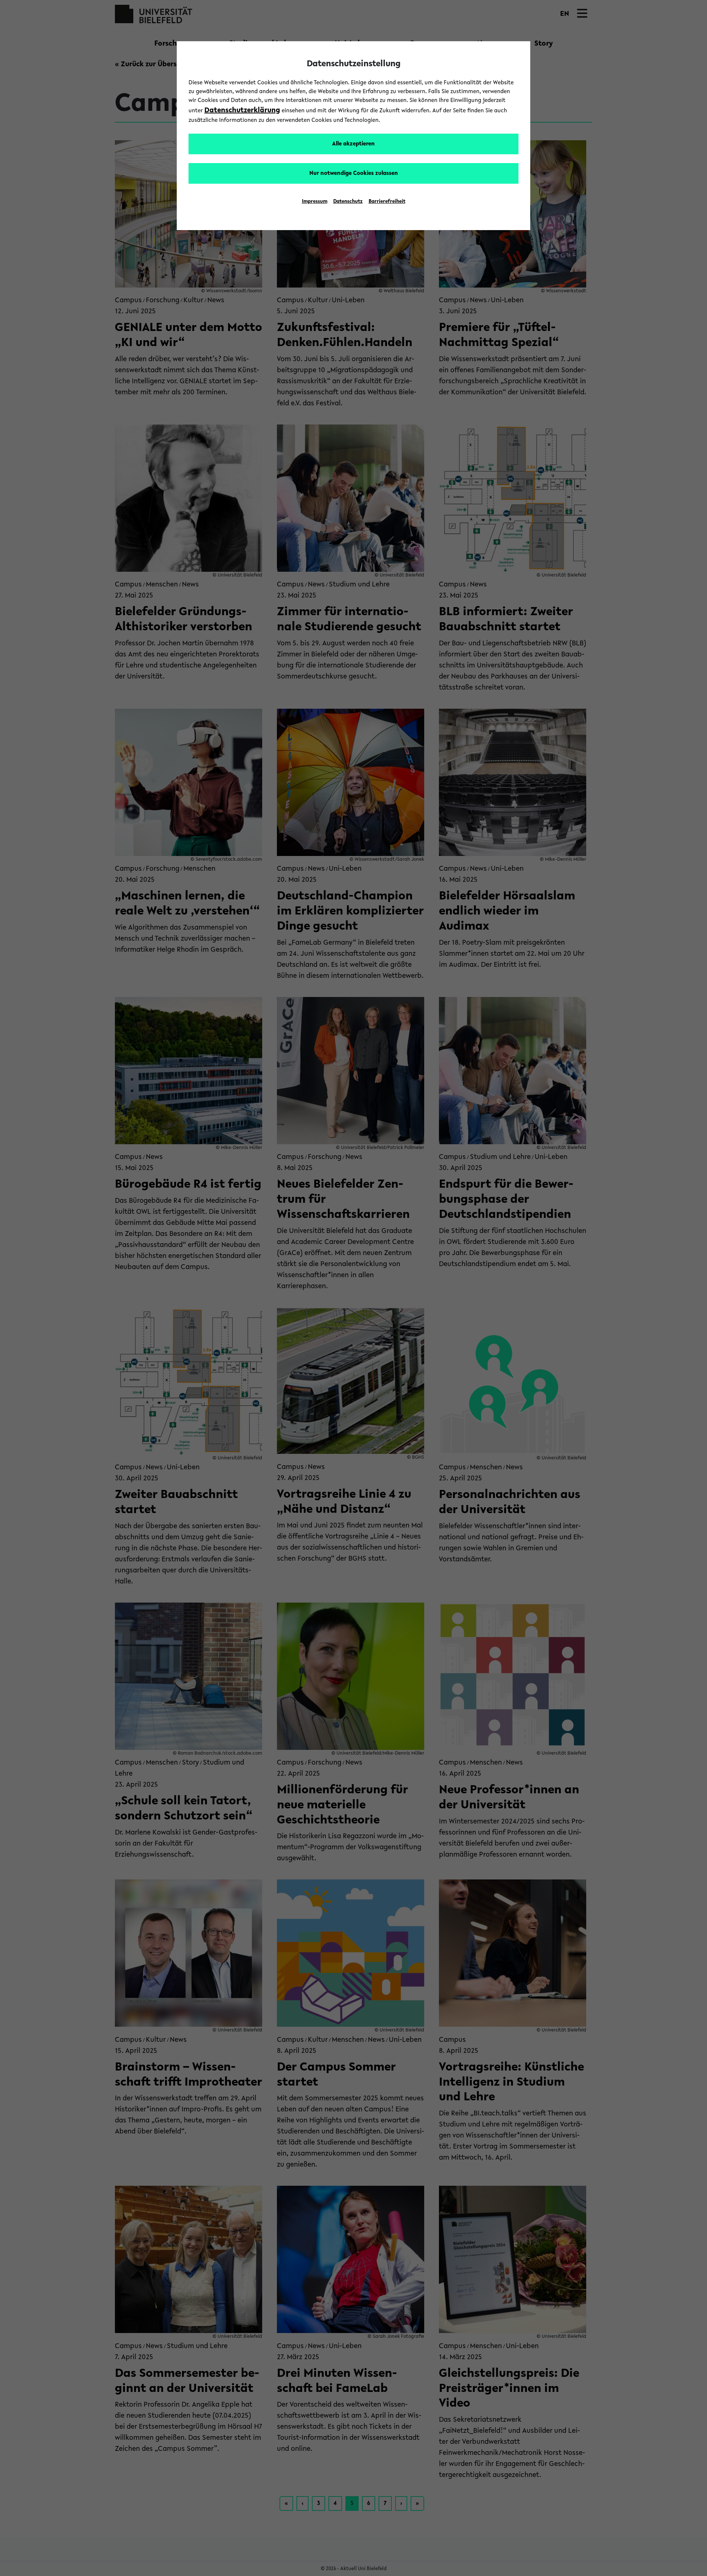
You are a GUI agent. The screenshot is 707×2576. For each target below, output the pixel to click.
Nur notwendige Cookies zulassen (354, 173)
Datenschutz (348, 202)
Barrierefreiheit (387, 202)
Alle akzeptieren (353, 144)
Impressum (315, 202)
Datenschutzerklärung (242, 110)
